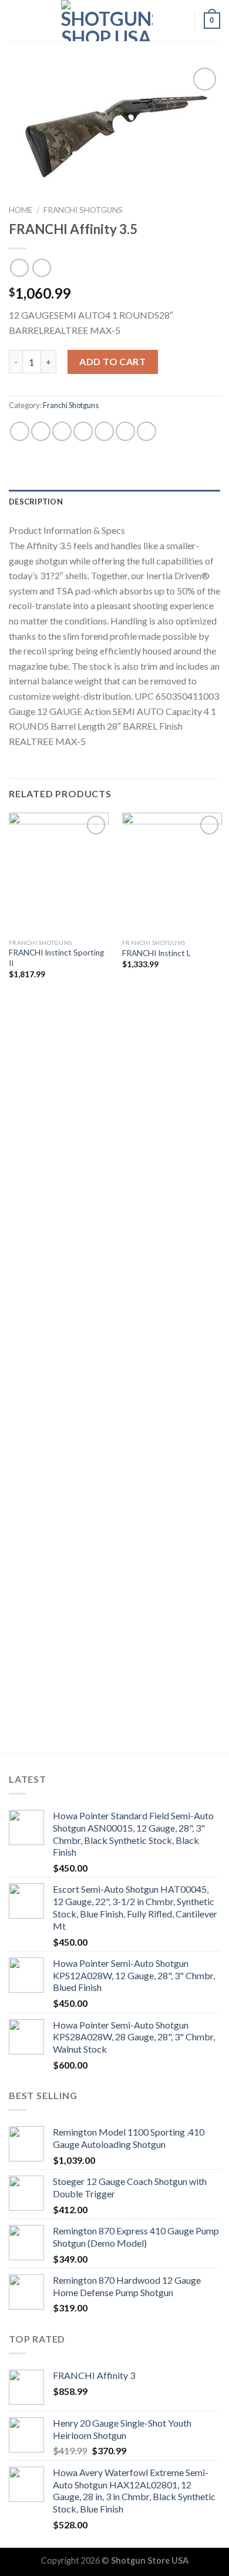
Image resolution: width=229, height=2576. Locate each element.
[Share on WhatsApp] (20, 431)
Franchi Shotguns (83, 210)
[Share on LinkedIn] (147, 431)
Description (36, 502)
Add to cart (112, 361)
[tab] (114, 502)
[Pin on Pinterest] (104, 431)
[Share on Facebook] (41, 431)
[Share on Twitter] (62, 431)
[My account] (180, 21)
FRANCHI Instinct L (156, 953)
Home (21, 210)
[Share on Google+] (125, 431)
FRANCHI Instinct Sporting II (56, 958)
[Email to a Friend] (83, 431)
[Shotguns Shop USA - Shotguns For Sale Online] (107, 21)
